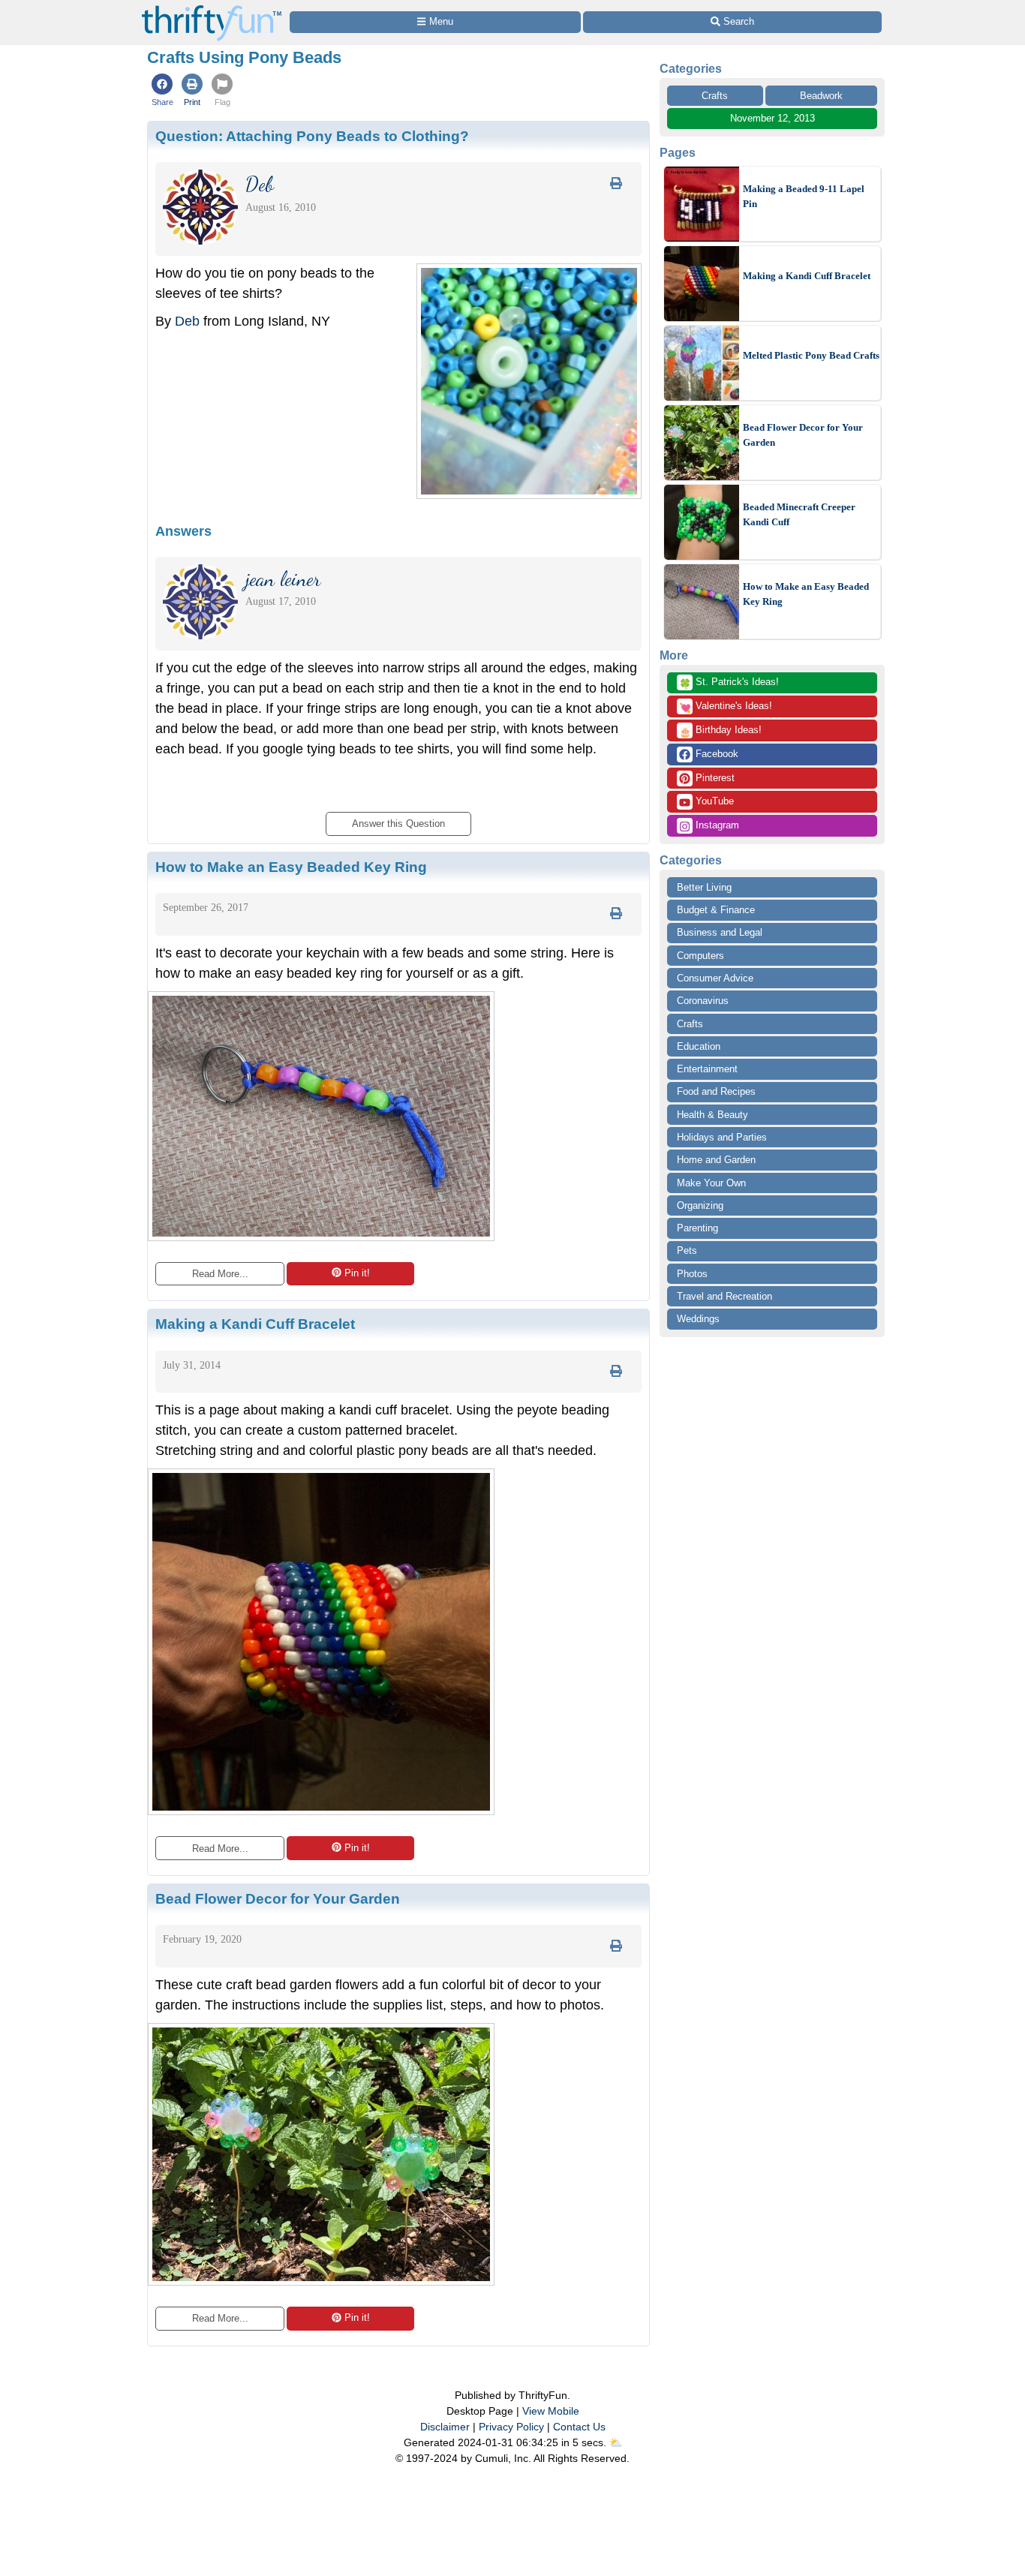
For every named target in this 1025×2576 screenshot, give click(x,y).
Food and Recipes (716, 1091)
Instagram (716, 825)
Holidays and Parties (722, 1137)
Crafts (715, 96)
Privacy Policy (511, 2427)
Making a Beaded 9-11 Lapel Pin (804, 196)
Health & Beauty (712, 1115)
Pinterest (714, 778)
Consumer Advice (715, 978)
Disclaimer (445, 2427)
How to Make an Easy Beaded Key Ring (806, 594)
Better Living (704, 887)
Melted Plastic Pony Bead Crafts (811, 355)
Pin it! (357, 1273)
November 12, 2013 (773, 118)
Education (699, 1046)
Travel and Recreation (724, 1296)
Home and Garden (716, 1160)
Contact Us (579, 2427)
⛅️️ (616, 2442)
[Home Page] (212, 9)
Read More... (220, 1274)
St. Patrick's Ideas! (729, 683)
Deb (187, 321)
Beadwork (821, 96)
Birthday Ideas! (720, 731)
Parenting (697, 1228)
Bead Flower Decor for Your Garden (803, 435)
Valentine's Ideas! (726, 707)
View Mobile (551, 2411)
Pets (687, 1250)
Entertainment (707, 1069)
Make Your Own (711, 1183)
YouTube (713, 801)
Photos (692, 1274)
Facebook (715, 754)
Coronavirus (703, 1001)
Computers (700, 956)
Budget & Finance (716, 910)
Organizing (700, 1205)
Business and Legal (720, 932)
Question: (312, 136)
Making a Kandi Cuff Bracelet (807, 276)
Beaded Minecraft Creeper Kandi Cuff (799, 514)
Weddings (698, 1319)
